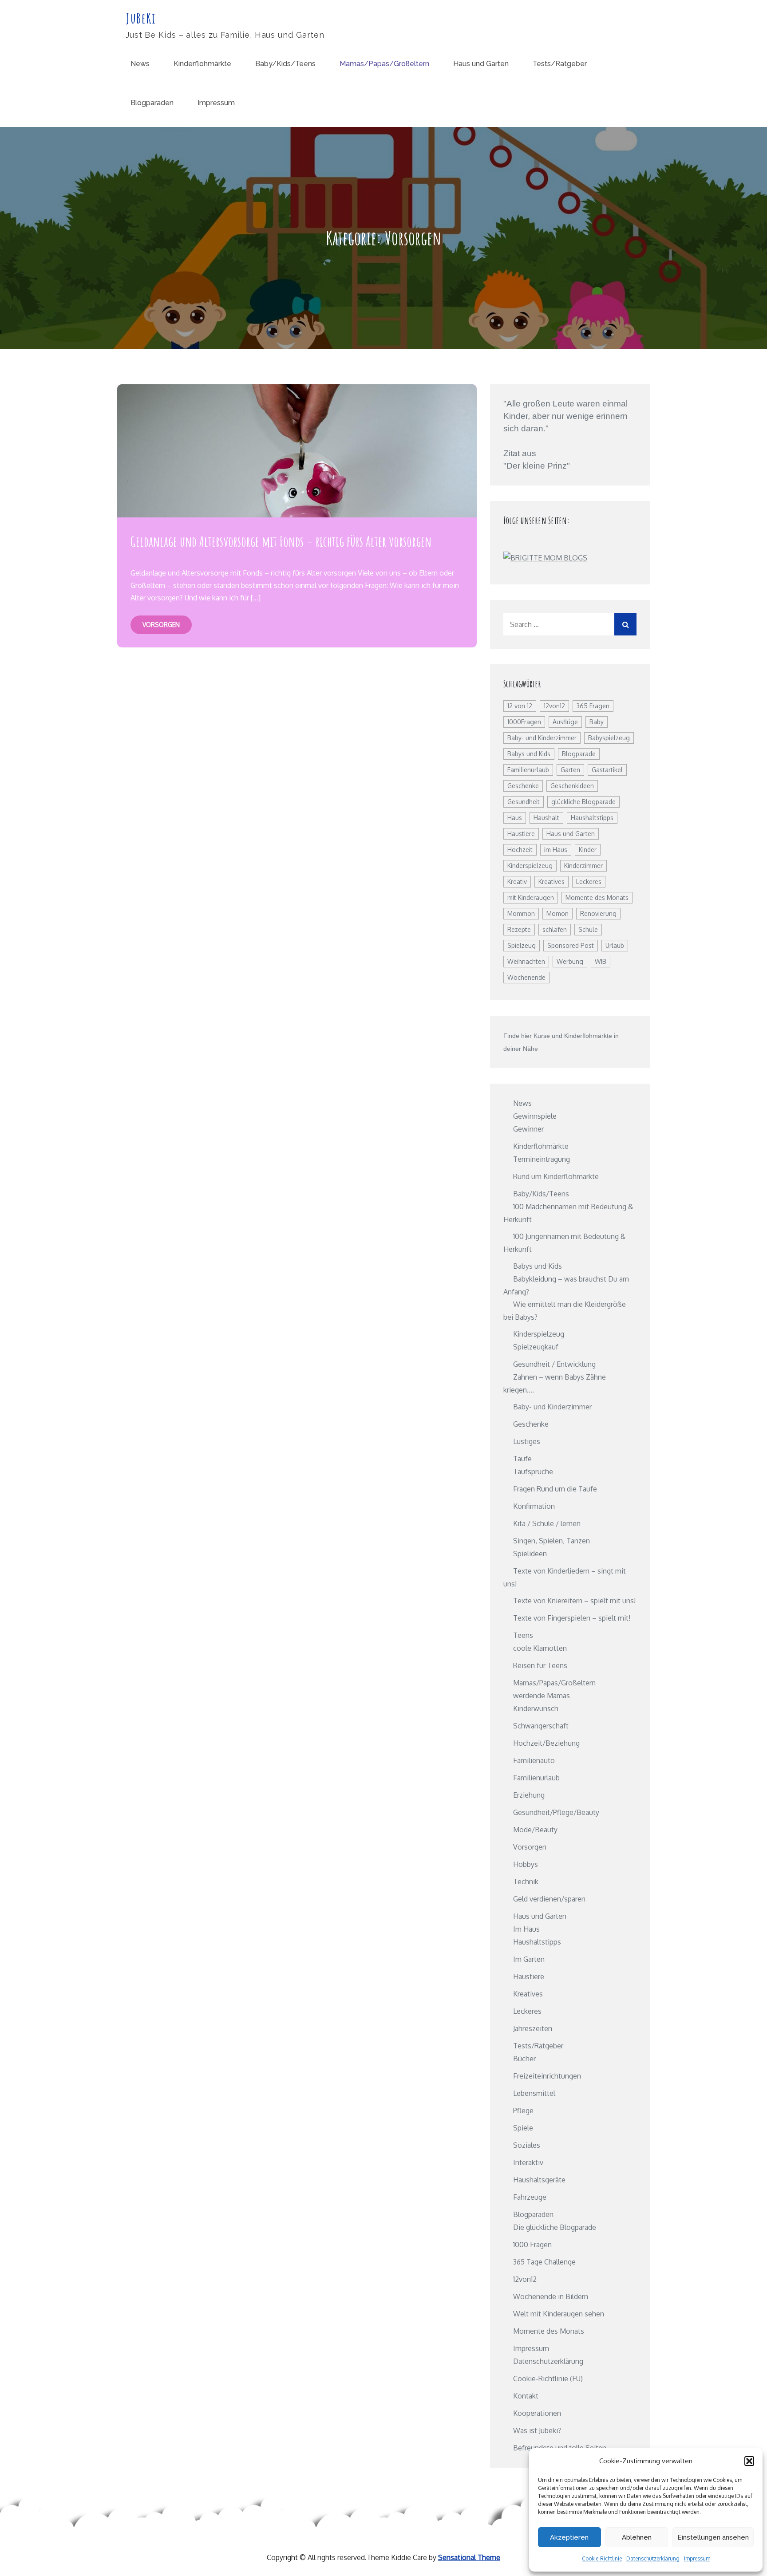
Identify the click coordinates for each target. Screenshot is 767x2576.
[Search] (625, 624)
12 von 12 (520, 706)
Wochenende (526, 977)
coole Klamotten (540, 1648)
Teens (523, 1635)
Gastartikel (607, 770)
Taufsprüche (533, 1471)
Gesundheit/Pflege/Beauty (556, 1812)
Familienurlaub (528, 770)
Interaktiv (528, 2162)
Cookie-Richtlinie (602, 2558)
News (140, 64)
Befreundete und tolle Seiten (560, 2448)
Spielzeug (522, 945)
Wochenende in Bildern (551, 2296)
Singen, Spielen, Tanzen (552, 1541)
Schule (588, 929)
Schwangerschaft (541, 1726)
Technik (526, 1882)
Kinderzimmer (583, 866)
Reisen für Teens (540, 1665)
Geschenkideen (572, 786)
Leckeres (589, 882)
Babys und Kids (529, 754)
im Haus (556, 850)
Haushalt (546, 818)
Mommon (521, 913)
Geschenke (523, 786)
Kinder (588, 850)
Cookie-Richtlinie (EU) (548, 2379)
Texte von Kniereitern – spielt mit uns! (574, 1601)
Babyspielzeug (609, 738)
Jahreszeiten (533, 2028)
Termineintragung (542, 1159)
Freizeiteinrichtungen (547, 2076)
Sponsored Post (571, 945)
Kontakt (526, 2396)
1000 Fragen (532, 2245)
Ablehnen (637, 2537)
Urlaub (615, 945)
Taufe (522, 1459)
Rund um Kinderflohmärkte (556, 1176)
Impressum (697, 2558)
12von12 (554, 706)
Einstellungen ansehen (713, 2537)
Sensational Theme (469, 2557)
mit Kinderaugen (531, 897)
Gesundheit (524, 802)
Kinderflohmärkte (202, 64)
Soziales (527, 2145)
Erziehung (529, 1795)
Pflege (523, 2111)
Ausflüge (565, 722)
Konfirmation (534, 1506)
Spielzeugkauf (536, 1347)
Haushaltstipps (592, 818)
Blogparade (579, 754)
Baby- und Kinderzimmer (542, 738)
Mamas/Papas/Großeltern (384, 64)
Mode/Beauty (535, 1830)
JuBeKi (141, 18)
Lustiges (527, 1441)
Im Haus (526, 1929)
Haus (515, 818)
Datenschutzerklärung (653, 2558)
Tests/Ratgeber (560, 64)
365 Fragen (593, 706)
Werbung (570, 961)
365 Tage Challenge (544, 2262)
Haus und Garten (481, 64)
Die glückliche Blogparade (555, 2227)
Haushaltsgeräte (539, 2180)
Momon (557, 913)
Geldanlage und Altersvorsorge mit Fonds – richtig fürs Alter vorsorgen (281, 541)
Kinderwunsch (536, 1708)
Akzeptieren (569, 2537)
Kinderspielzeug (530, 866)
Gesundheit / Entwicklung (554, 1364)
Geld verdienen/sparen (549, 1899)
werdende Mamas (542, 1696)
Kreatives (552, 882)
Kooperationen (537, 2413)
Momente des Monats (597, 897)
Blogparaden (152, 103)
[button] (749, 2461)
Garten (570, 770)
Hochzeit (520, 850)
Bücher (524, 2059)
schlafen (555, 929)
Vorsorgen (161, 625)
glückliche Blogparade (583, 802)
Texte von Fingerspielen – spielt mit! (572, 1618)
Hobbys (526, 1864)
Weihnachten (526, 961)
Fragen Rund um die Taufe (555, 1489)
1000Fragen (524, 722)
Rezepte (519, 929)
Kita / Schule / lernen (547, 1523)
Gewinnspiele (535, 1116)
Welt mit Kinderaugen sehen (559, 2314)
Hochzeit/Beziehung (546, 1743)
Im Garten (529, 1959)
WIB (601, 961)
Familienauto (534, 1760)
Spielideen (530, 1554)
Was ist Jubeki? (537, 2430)
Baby (597, 722)
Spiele (523, 2128)
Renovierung (598, 913)
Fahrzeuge (530, 2197)
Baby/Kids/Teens (285, 64)
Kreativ (517, 882)
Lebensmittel (534, 2093)
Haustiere (521, 834)
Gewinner (528, 1129)
